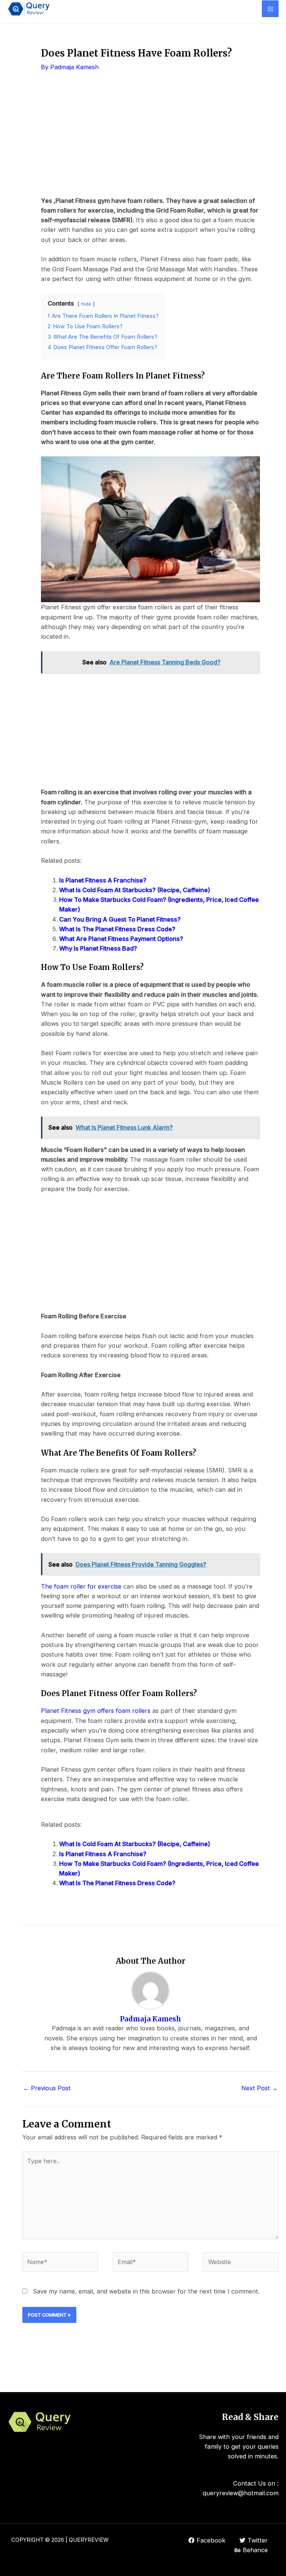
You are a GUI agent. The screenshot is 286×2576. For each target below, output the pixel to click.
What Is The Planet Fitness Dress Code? (117, 929)
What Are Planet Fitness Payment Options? (121, 939)
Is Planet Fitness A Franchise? (103, 880)
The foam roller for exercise (81, 1586)
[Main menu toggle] (270, 9)
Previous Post (47, 2088)
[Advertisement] (150, 140)
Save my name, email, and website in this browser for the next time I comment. (146, 2291)
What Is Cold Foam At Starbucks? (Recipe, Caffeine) (135, 890)
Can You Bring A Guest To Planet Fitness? (120, 919)
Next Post (260, 2088)
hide (86, 304)
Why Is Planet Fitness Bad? (98, 948)
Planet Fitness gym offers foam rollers (96, 1711)
